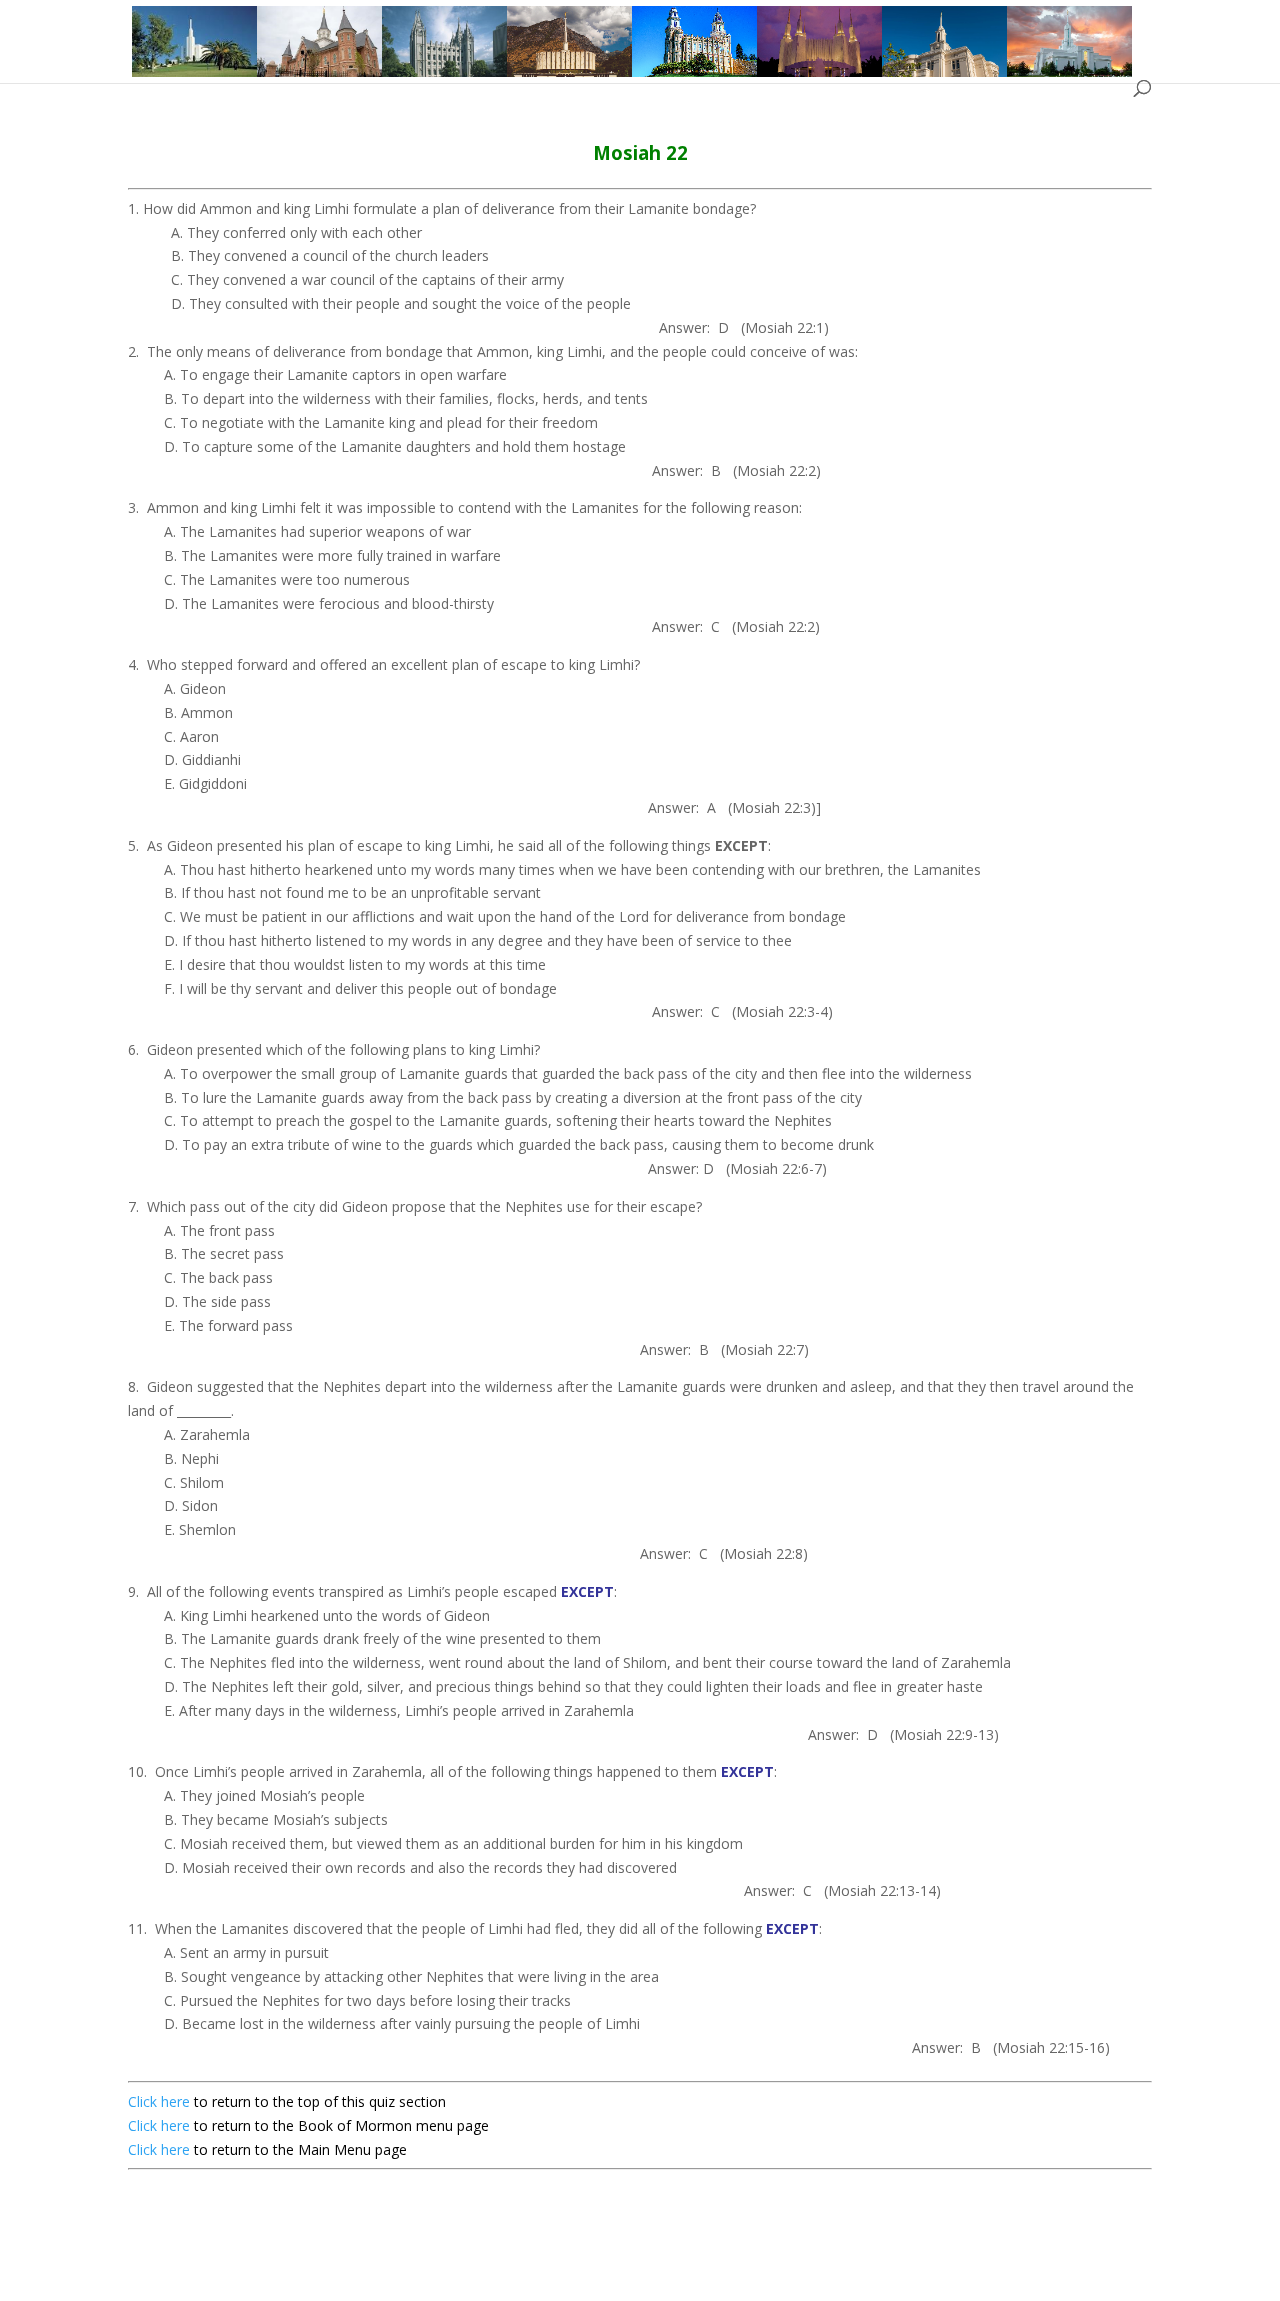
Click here (159, 2101)
